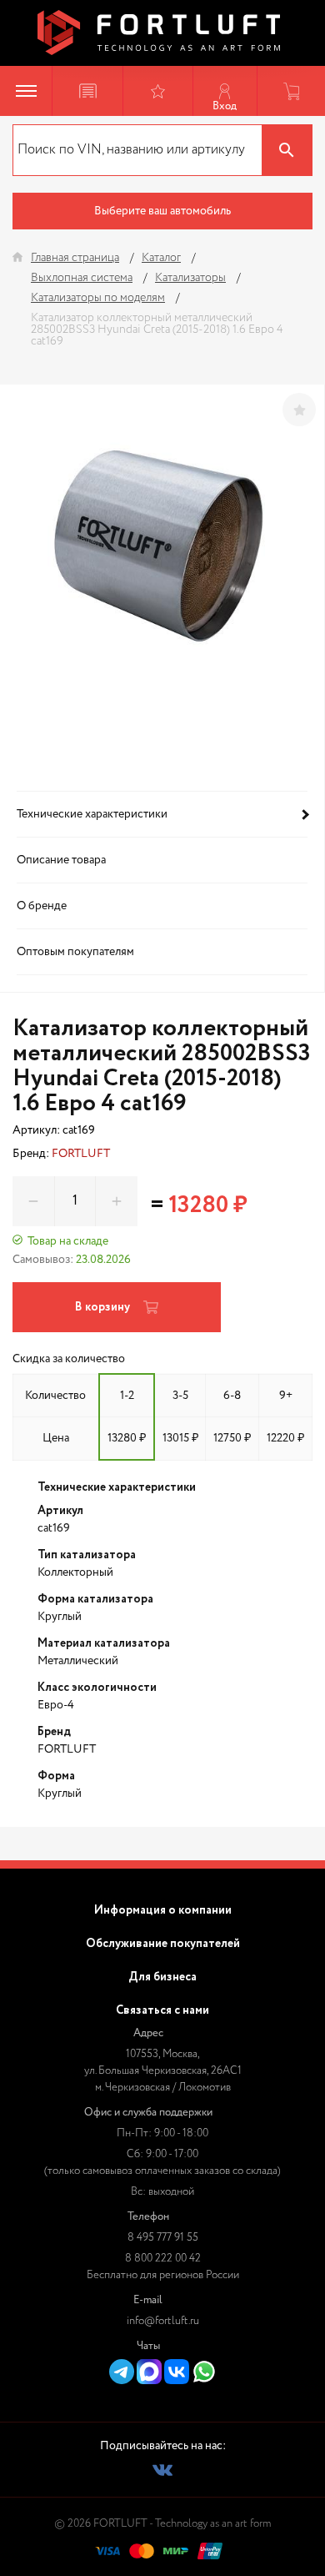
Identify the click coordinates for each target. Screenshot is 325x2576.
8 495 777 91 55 (163, 2238)
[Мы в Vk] (162, 2470)
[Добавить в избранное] (299, 410)
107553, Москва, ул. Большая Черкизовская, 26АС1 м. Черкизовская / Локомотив (163, 2071)
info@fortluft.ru (163, 2321)
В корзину (102, 1307)
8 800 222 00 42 (163, 2259)
